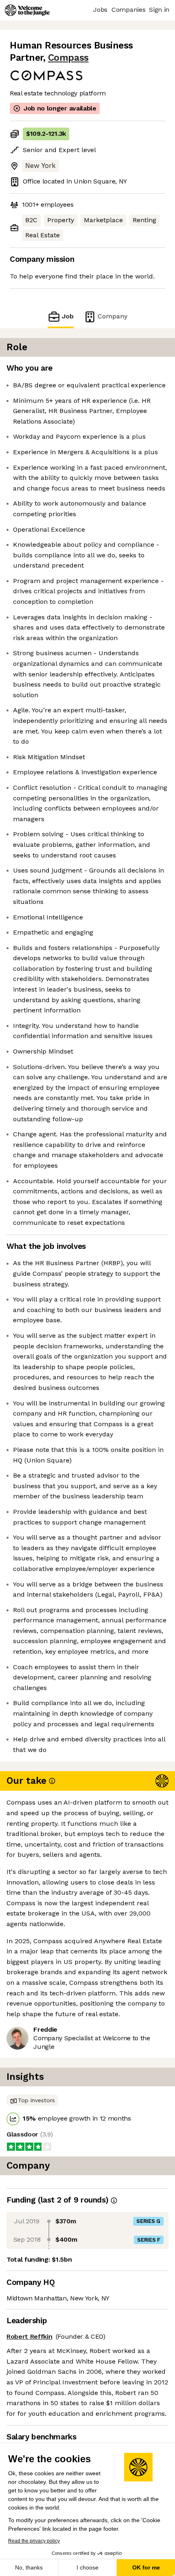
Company (113, 316)
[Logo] (27, 10)
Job (68, 316)
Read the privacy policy (34, 2541)
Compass (68, 58)
